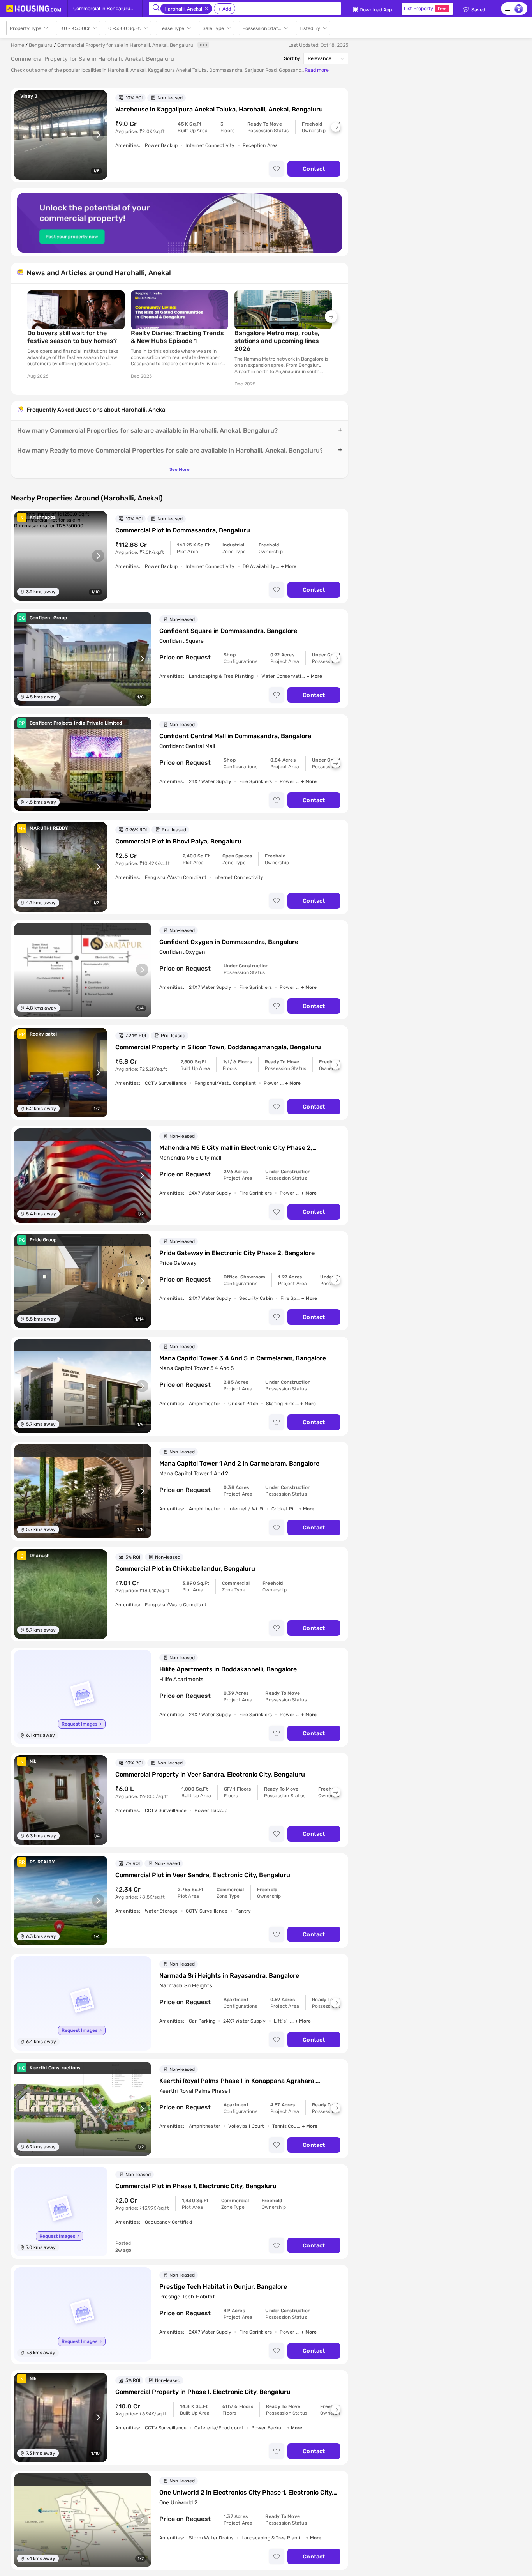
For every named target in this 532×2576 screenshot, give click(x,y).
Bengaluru (41, 45)
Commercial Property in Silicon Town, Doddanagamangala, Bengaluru (218, 1047)
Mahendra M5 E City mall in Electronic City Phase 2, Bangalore (236, 1148)
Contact (314, 169)
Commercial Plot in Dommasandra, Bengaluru (183, 530)
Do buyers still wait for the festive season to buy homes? (72, 337)
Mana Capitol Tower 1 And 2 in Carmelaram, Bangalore (239, 1463)
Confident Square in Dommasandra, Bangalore (228, 631)
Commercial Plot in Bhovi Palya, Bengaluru (178, 841)
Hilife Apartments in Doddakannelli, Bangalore (228, 1669)
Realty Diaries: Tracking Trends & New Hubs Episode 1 (177, 337)
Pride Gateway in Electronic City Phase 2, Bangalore (237, 1253)
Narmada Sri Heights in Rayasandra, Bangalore (229, 1976)
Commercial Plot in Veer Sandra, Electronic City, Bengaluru (203, 1875)
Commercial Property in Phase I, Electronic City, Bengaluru (203, 2392)
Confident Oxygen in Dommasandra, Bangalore (229, 942)
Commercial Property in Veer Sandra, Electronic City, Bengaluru (210, 1774)
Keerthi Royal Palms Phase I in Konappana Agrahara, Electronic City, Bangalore (238, 2081)
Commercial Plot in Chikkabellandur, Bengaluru (185, 1569)
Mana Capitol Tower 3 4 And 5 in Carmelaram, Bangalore (243, 1358)
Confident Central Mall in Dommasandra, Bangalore (235, 736)
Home (18, 45)
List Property (425, 8)
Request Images (79, 1724)
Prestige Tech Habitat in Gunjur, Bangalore (223, 2287)
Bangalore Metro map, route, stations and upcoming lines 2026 (277, 341)
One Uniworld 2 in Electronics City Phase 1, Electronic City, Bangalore (246, 2493)
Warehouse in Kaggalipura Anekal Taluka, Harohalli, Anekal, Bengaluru (219, 109)
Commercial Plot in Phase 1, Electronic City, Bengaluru (196, 2186)
